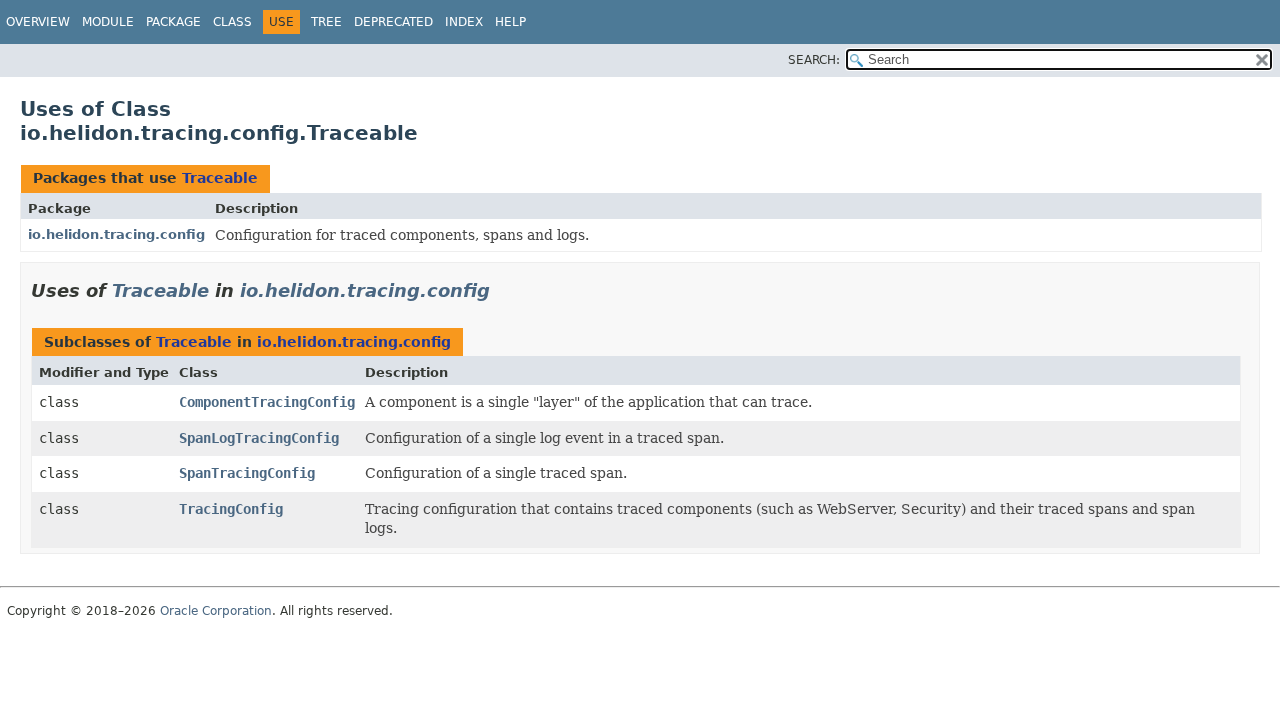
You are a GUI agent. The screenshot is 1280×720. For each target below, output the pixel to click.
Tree (326, 22)
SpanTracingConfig (247, 473)
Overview (38, 22)
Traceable (220, 178)
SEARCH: (814, 60)
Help (510, 22)
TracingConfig (231, 509)
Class (232, 22)
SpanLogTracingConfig (259, 438)
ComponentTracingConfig (267, 402)
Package (173, 22)
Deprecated (393, 22)
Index (464, 22)
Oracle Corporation (216, 611)
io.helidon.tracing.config (116, 234)
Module (108, 22)
